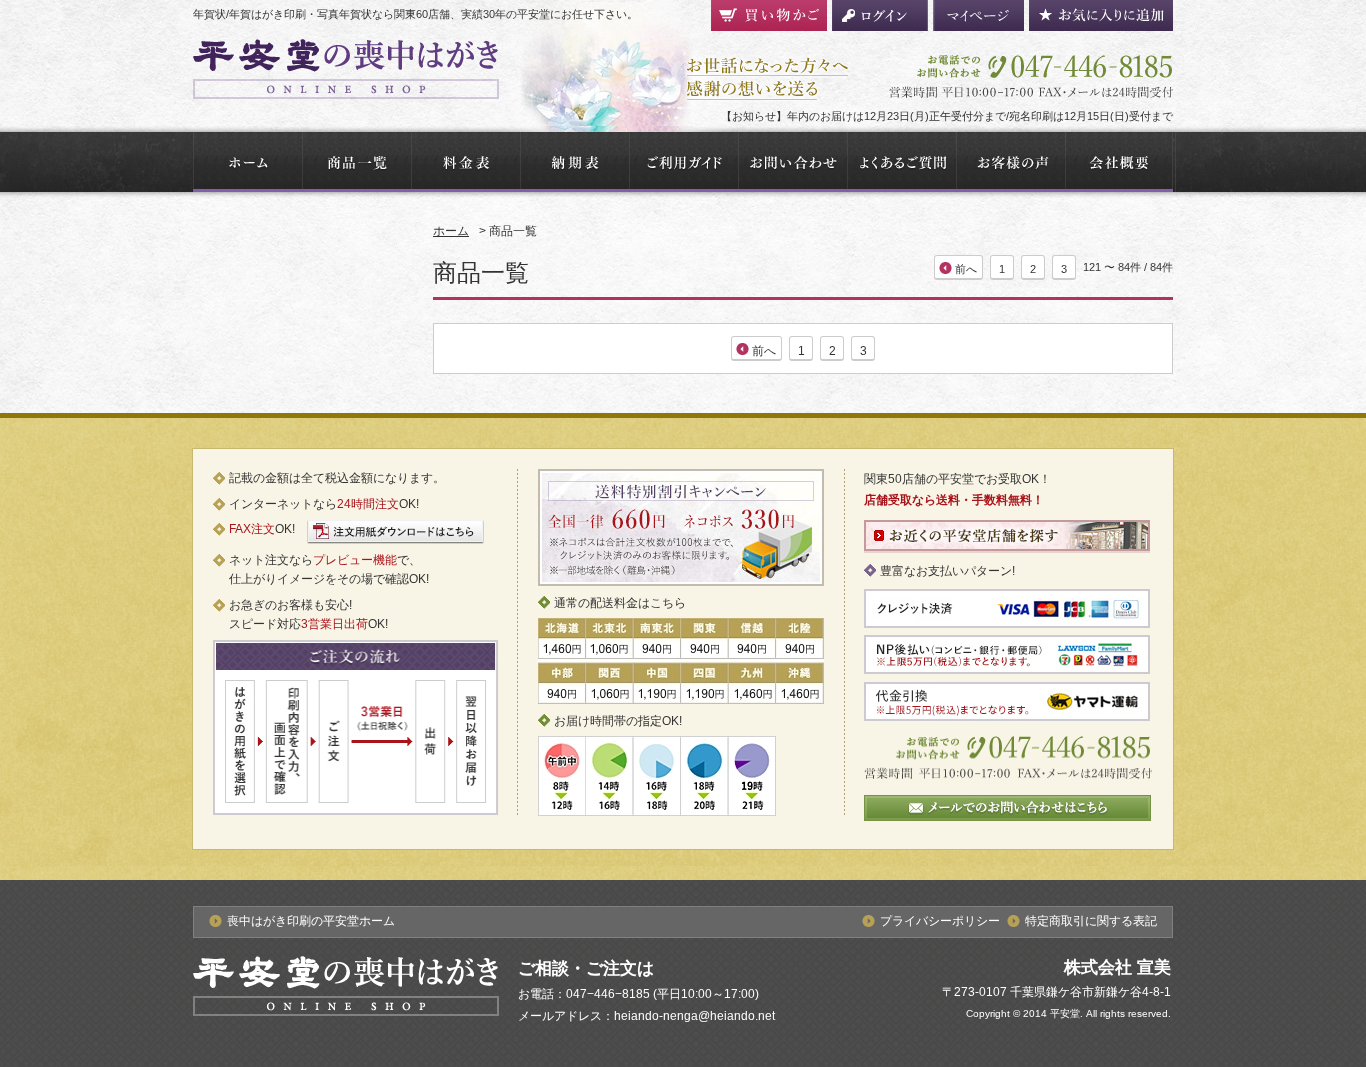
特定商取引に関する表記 (1091, 921)
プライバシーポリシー (940, 921)
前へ (966, 269)
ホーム (451, 231)
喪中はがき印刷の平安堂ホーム (311, 921)
